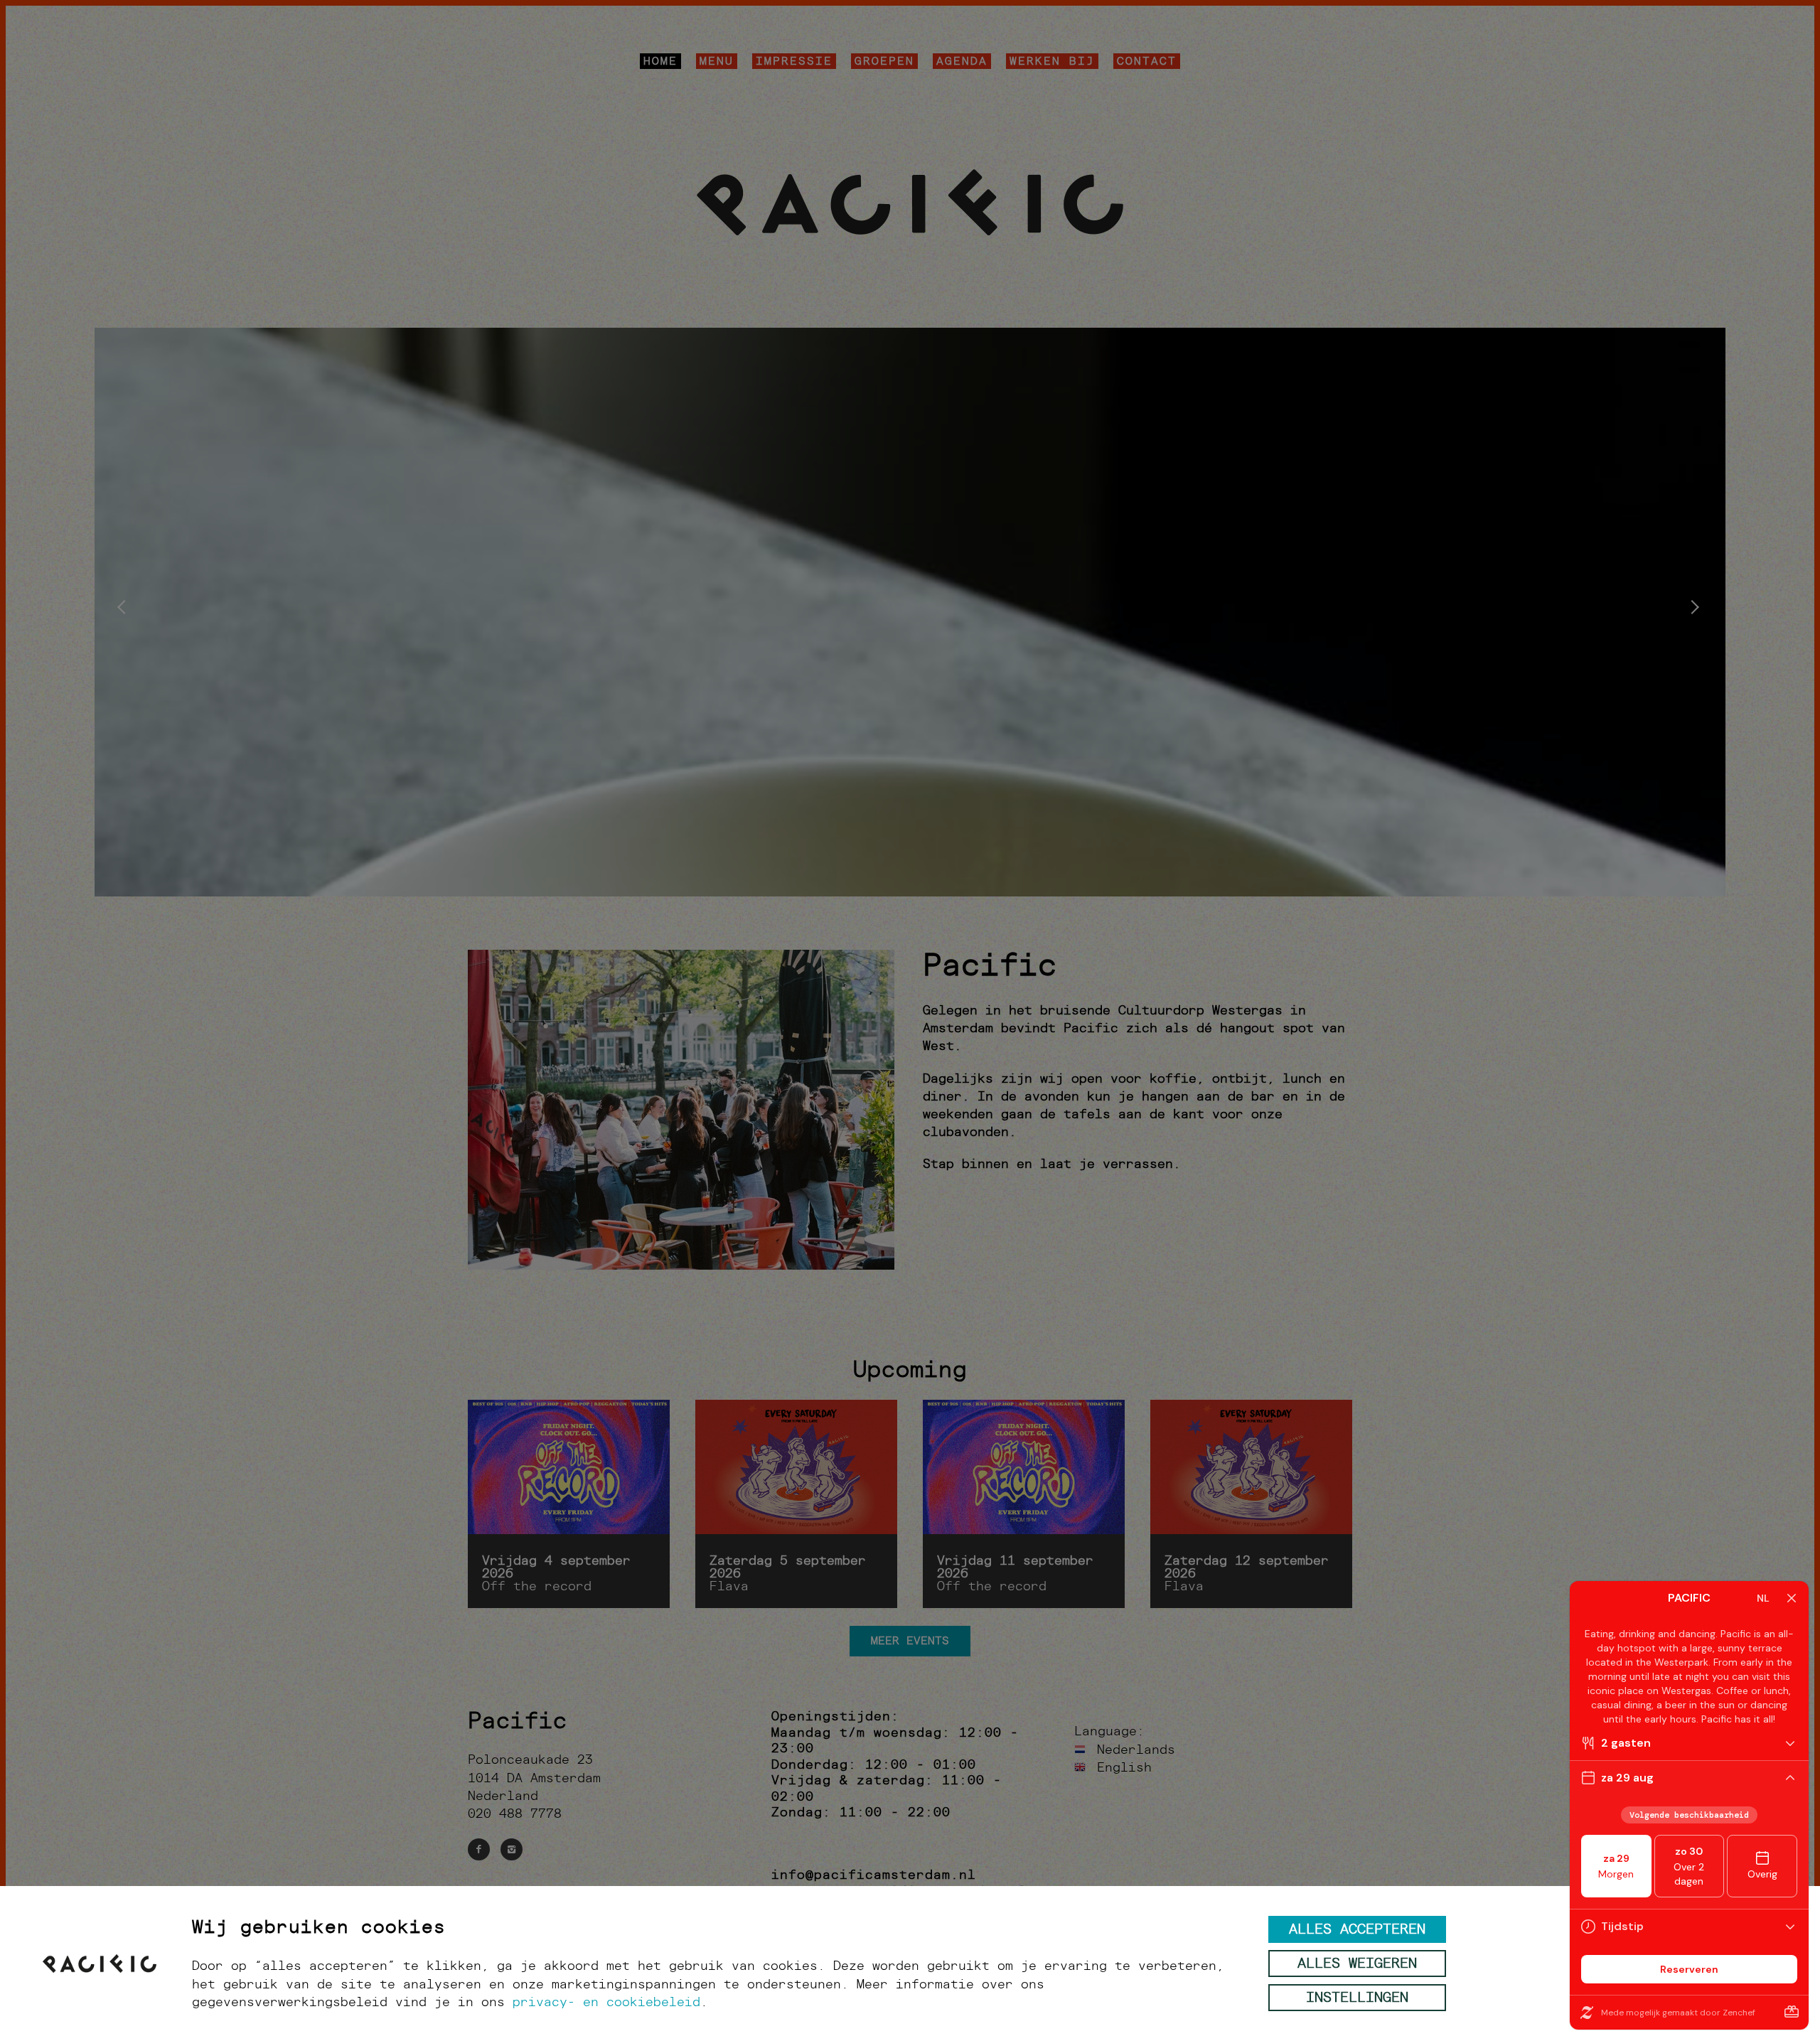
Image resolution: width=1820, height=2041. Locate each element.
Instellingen (1357, 1999)
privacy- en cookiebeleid (606, 2003)
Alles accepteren (1357, 1931)
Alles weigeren (1357, 1965)
